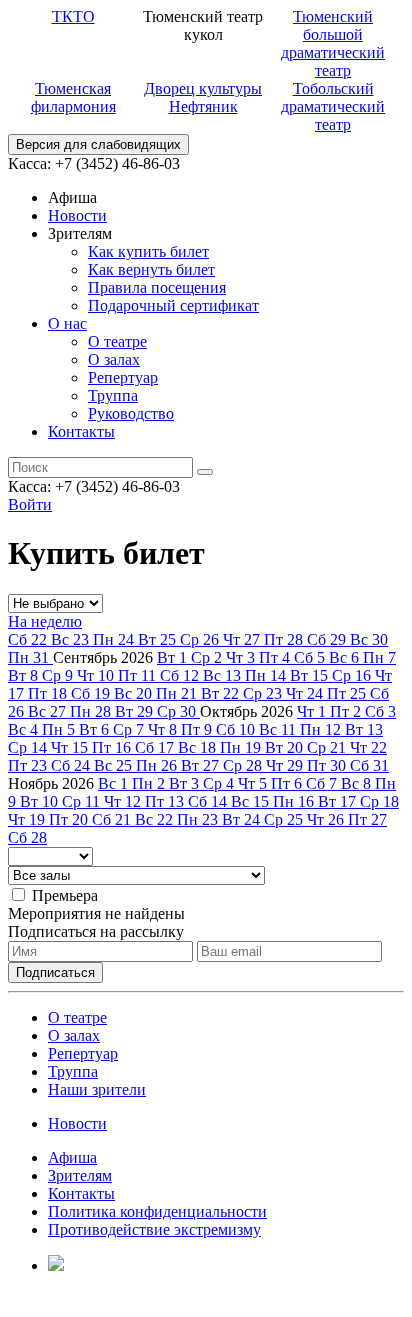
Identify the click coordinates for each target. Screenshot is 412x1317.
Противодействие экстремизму (154, 1229)
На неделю (45, 621)
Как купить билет (148, 251)
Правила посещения (157, 287)
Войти (30, 504)
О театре (117, 341)
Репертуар (123, 377)
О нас (67, 323)
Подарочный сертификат (173, 305)
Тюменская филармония (73, 97)
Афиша (72, 1157)
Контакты (81, 431)
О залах (114, 359)
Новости (77, 215)
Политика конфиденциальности (157, 1211)
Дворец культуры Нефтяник (203, 97)
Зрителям (80, 1175)
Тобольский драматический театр (333, 106)
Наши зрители (97, 1089)
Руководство (131, 413)
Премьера (65, 895)
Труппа (113, 395)
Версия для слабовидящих (98, 144)
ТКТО (73, 16)
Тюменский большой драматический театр (333, 43)
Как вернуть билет (151, 269)
